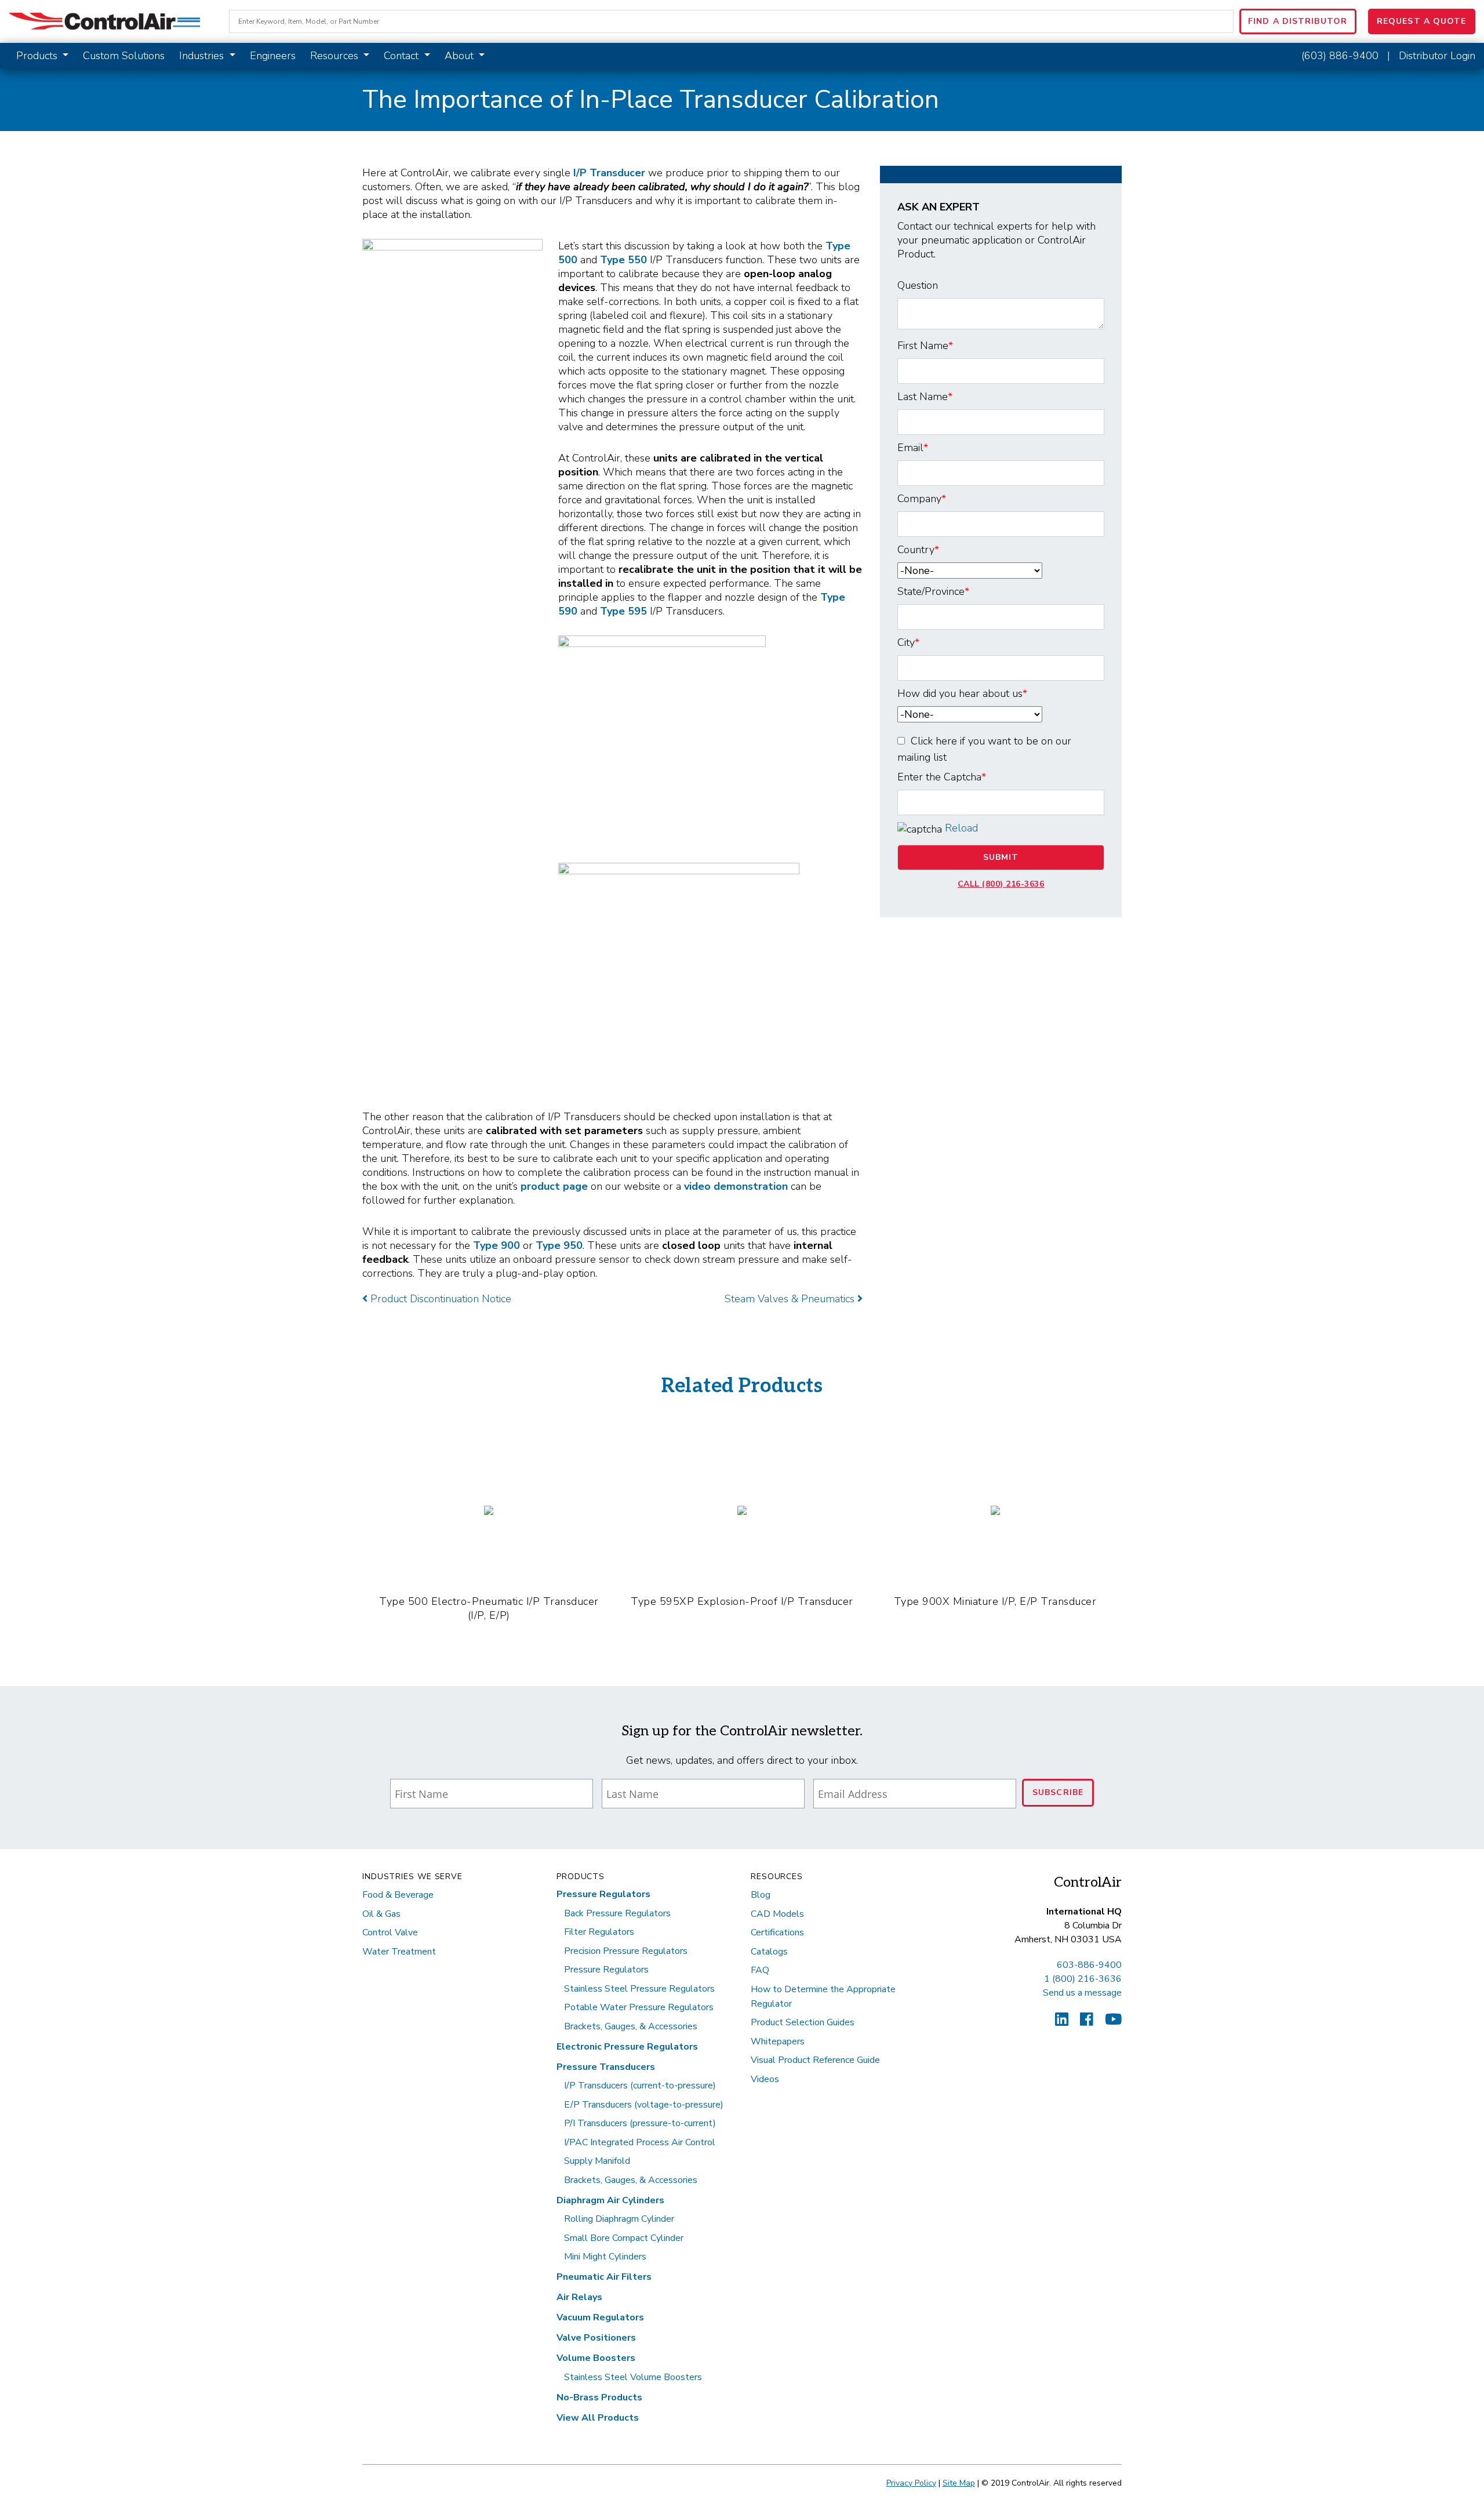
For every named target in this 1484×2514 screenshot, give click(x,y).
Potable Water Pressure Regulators (639, 2007)
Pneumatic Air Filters (604, 2277)
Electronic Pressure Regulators (627, 2047)
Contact (403, 56)
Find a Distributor (1298, 21)
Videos (765, 2079)
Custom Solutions (124, 56)
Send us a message (1082, 1993)
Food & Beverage (398, 1895)
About (461, 56)
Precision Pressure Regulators (626, 1951)
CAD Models (777, 1914)
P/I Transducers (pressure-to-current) (640, 2123)
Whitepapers (778, 2041)
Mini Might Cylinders (605, 2257)
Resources (336, 56)
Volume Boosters (596, 2358)
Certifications (777, 1932)
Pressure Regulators (603, 1894)
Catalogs (769, 1952)
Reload (961, 828)
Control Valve (390, 1932)
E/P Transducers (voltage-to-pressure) (644, 2105)
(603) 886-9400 (1340, 56)
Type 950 (559, 1245)
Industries (203, 56)
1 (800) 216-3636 (1083, 1979)
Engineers (273, 56)
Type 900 (497, 1245)
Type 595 (623, 611)
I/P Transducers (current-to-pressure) (640, 2086)
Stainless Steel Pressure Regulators (639, 1989)
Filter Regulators (599, 1932)
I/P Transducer (609, 173)
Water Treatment (399, 1952)
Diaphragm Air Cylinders (610, 2200)
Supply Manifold (597, 2161)
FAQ (760, 1970)
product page (554, 1186)
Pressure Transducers (606, 2067)
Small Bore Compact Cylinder (624, 2238)
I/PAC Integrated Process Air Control (640, 2142)
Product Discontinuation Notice (439, 1299)
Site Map (959, 2483)
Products (38, 56)
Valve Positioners (596, 2338)
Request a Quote (1422, 21)
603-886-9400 (1089, 1965)
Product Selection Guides (803, 2022)
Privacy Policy (911, 2483)
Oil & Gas (381, 1914)
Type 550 (623, 260)
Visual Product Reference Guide (815, 2060)
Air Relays (579, 2297)
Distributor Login (1437, 56)
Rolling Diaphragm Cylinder (619, 2219)
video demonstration (736, 1186)
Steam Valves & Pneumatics (791, 1299)
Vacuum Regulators (600, 2317)
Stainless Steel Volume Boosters (633, 2377)
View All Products (598, 2418)
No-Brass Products (599, 2397)
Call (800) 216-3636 (1001, 884)
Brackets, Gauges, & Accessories (631, 2026)
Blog (761, 1895)
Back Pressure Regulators (617, 1913)
